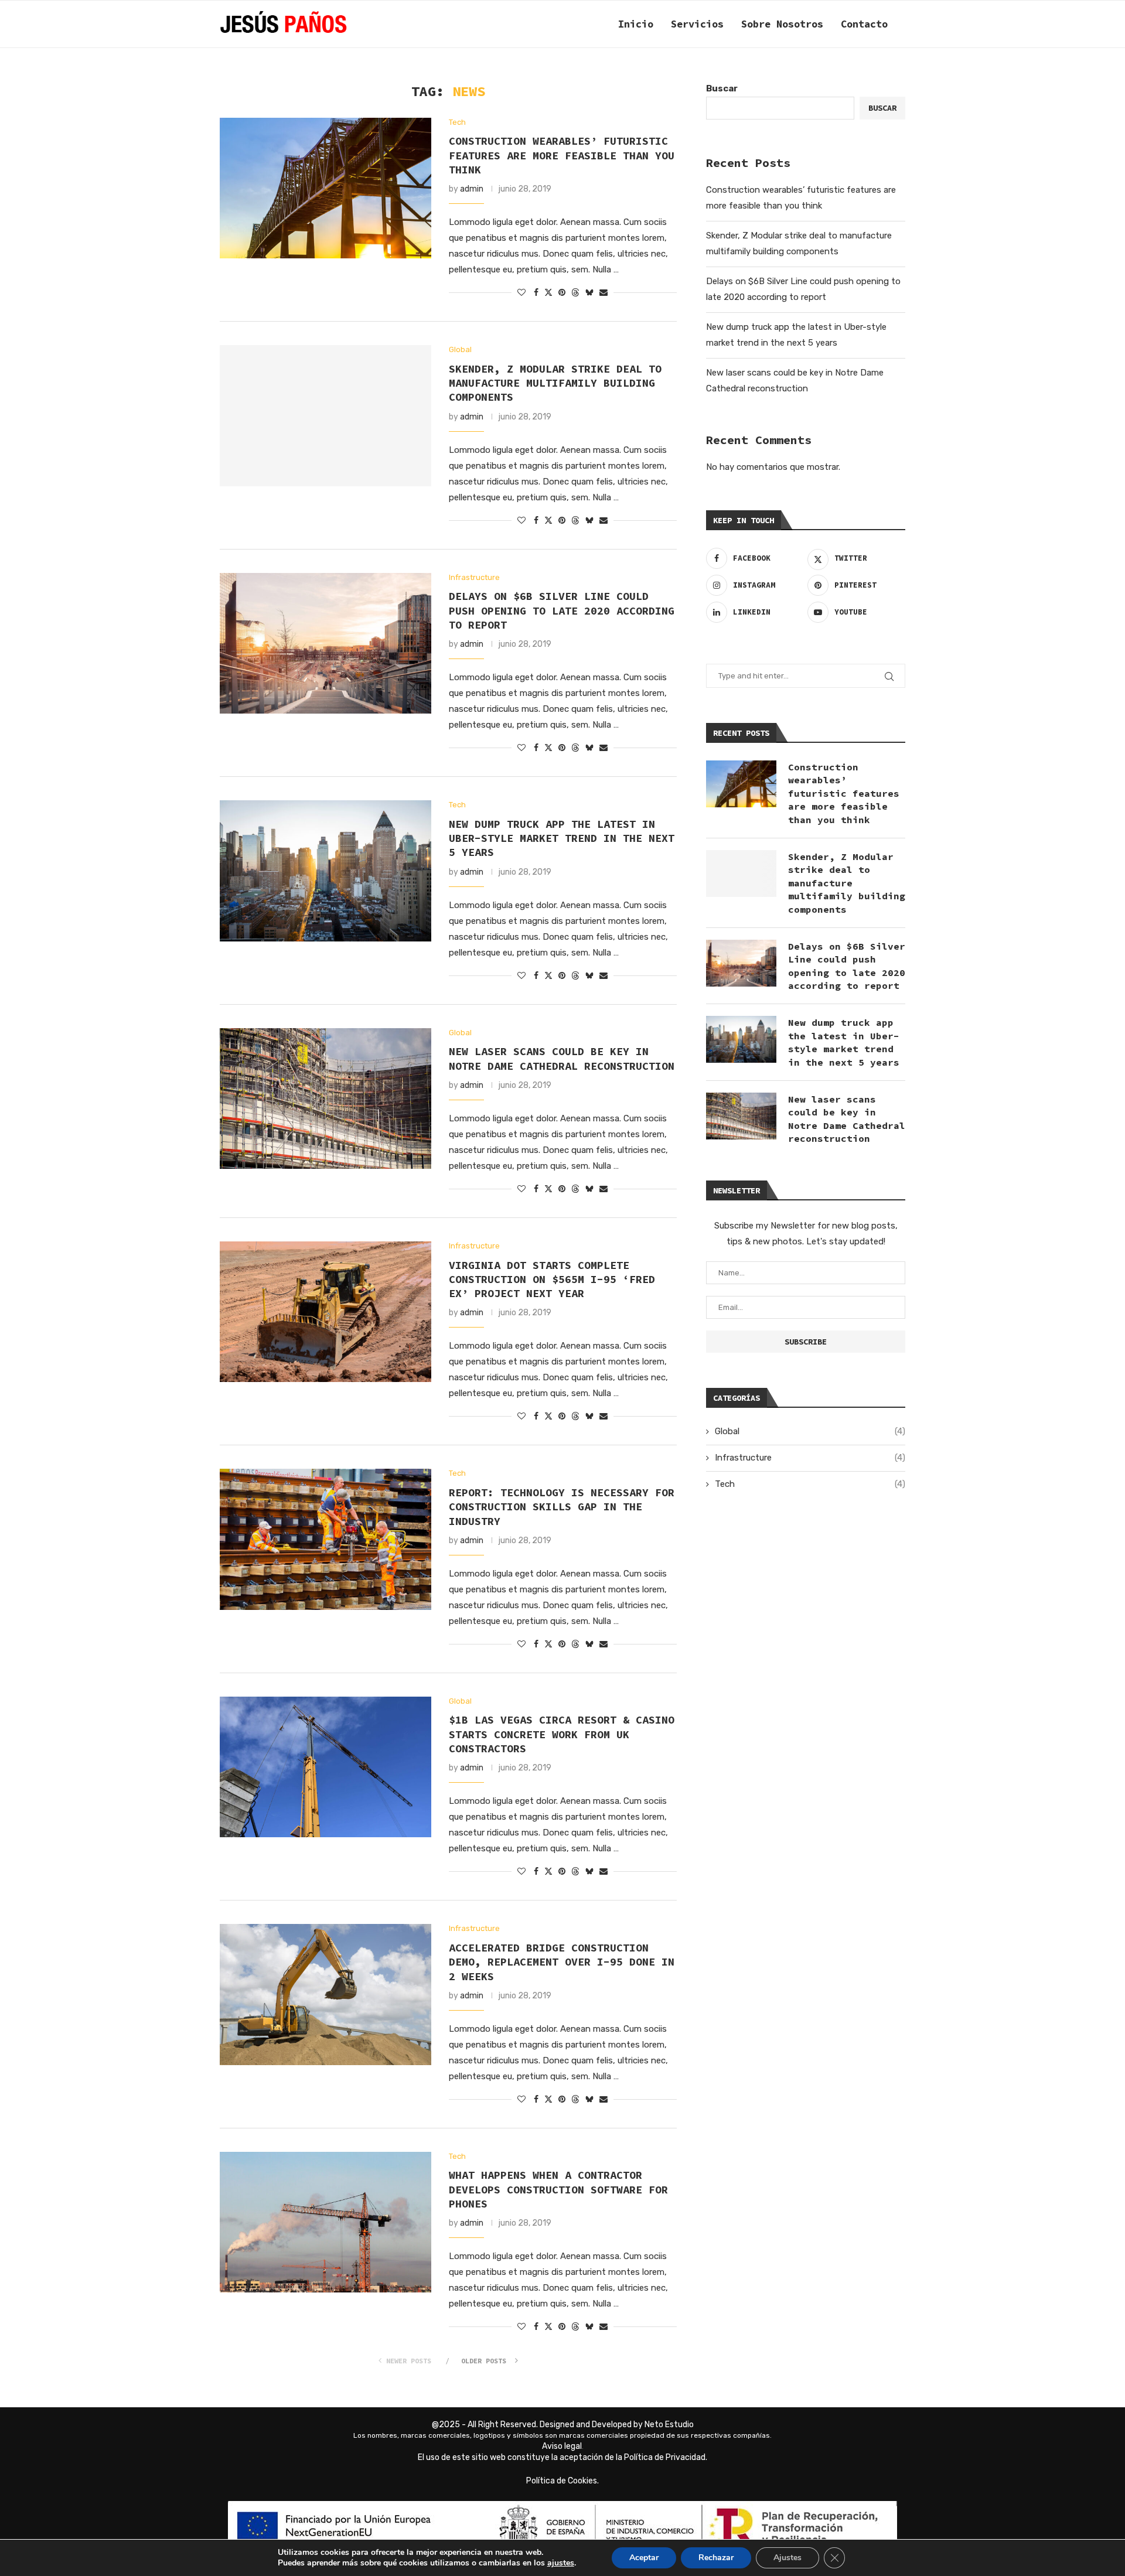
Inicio (636, 24)
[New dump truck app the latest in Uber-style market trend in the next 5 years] (325, 871)
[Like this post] (521, 293)
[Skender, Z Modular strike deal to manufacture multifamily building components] (325, 415)
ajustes (561, 2563)
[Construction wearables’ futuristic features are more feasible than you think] (325, 188)
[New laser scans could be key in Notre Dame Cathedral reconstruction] (325, 1098)
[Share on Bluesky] (589, 292)
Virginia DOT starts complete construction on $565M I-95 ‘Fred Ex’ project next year (552, 1280)
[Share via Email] (604, 293)
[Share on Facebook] (536, 293)
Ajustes (787, 2558)
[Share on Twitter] (548, 292)
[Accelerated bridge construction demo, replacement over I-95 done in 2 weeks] (325, 1994)
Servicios (697, 24)
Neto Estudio (669, 2425)
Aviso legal (562, 2446)
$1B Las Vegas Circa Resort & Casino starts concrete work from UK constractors (562, 1734)
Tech (810, 1484)
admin (472, 189)
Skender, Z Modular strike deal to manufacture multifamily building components (555, 383)
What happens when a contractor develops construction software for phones (558, 2189)
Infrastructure (810, 1458)
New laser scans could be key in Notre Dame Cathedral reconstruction (562, 1058)
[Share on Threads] (575, 292)
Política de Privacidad (665, 2457)
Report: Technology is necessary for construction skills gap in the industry (562, 1507)
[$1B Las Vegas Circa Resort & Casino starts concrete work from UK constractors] (325, 1767)
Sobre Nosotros (782, 24)
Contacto (864, 24)
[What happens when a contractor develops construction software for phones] (325, 2222)
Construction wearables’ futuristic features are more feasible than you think (562, 155)
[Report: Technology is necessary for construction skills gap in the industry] (325, 1539)
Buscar (722, 88)
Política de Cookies (562, 2481)
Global (810, 1431)
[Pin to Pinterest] (562, 293)
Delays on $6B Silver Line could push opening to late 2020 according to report (562, 610)
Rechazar (716, 2558)
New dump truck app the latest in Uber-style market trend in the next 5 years (562, 838)
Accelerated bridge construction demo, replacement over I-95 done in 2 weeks (562, 1962)
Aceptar (644, 2558)
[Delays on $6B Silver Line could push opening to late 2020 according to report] (325, 643)
